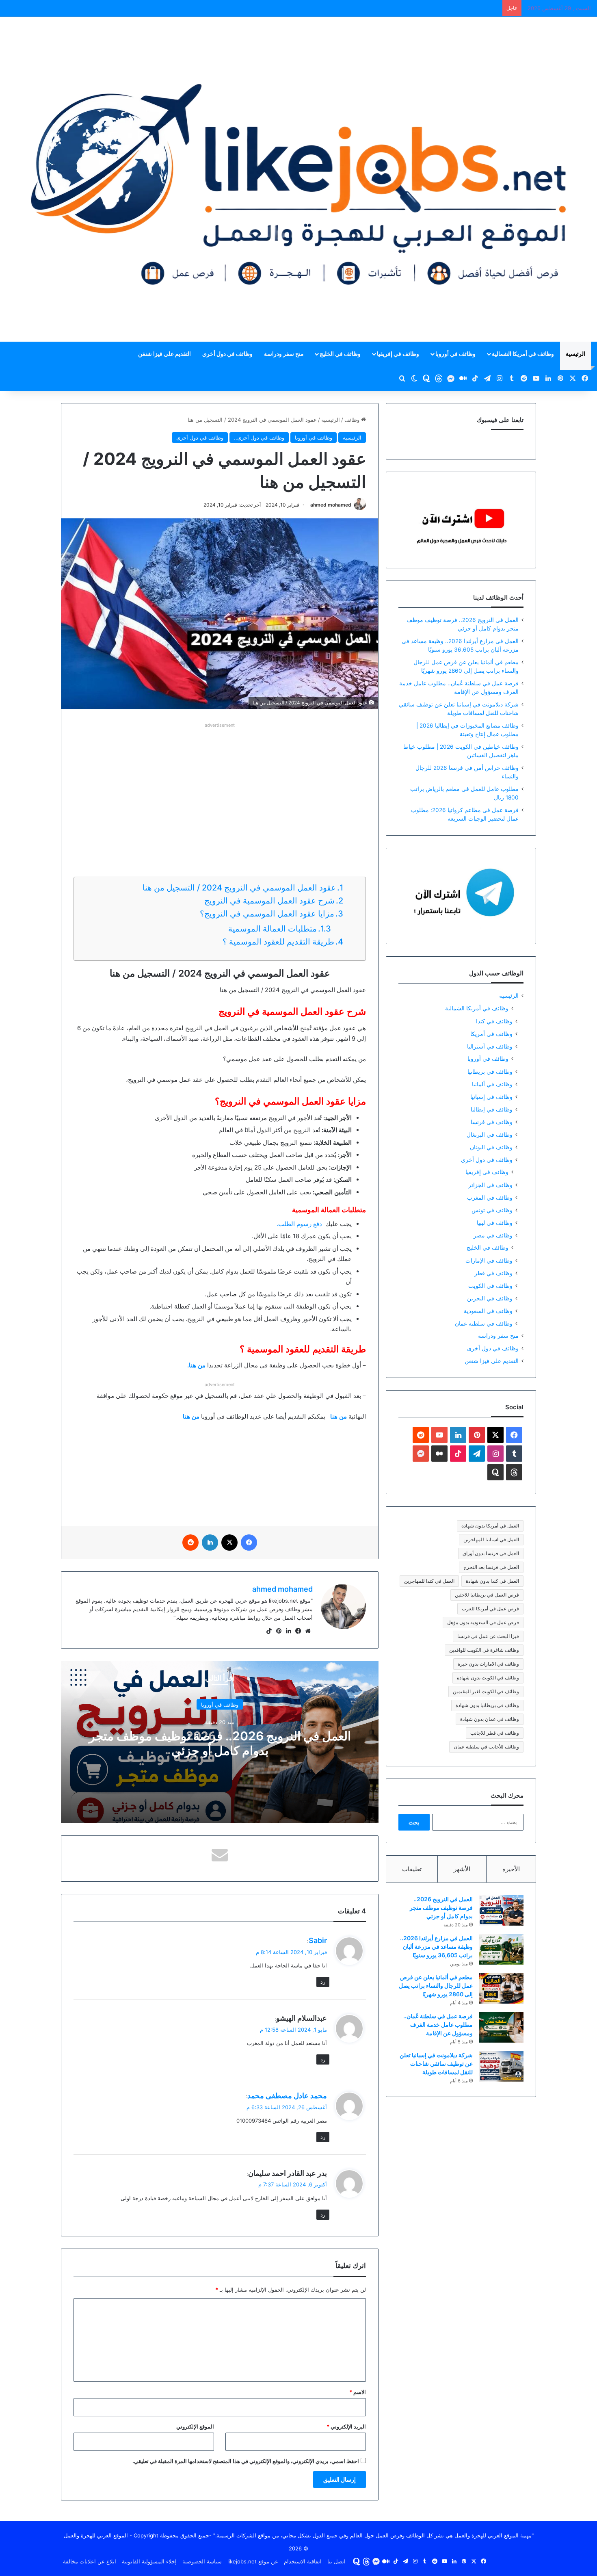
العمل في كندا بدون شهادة (492, 1581)
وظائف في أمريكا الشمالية (523, 354)
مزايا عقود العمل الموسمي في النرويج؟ (267, 914)
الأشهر (462, 1869)
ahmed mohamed (331, 505)
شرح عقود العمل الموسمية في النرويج (269, 901)
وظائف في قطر (493, 1273)
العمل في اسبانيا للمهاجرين (491, 1539)
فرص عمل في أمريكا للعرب (490, 1609)
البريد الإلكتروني (346, 2427)
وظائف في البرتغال (490, 1134)
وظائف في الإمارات (489, 1260)
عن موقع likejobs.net (253, 2561)
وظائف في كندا (494, 1021)
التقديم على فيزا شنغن (164, 354)
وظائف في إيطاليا (492, 1109)
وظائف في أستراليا (490, 1046)
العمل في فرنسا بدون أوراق (491, 1553)
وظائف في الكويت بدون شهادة (488, 1678)
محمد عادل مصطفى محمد (287, 2096)
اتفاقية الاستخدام (303, 2561)
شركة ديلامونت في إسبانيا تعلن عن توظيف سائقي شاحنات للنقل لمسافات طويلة (436, 2064)
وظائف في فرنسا (492, 1122)
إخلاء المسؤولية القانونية (149, 2561)
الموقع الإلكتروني (195, 2427)
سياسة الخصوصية (202, 2561)
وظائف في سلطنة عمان (484, 1323)
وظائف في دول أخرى (227, 354)
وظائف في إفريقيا (398, 354)
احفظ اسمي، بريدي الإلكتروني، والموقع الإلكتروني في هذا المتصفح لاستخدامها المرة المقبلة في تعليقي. (246, 2461)
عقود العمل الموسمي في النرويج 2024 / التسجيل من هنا (239, 888)
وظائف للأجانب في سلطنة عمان (486, 1747)
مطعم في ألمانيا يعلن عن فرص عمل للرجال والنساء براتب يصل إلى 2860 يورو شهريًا (436, 1986)
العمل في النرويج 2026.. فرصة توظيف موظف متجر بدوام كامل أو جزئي (220, 1743)
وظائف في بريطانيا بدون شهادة (487, 1705)
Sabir (318, 1940)
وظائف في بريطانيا (490, 1071)
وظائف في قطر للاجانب (495, 1733)
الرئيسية (575, 354)
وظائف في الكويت (490, 1286)
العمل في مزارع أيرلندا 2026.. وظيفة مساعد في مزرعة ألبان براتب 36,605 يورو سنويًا (436, 1947)
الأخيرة (511, 1869)
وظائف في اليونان (491, 1147)
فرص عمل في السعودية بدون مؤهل (483, 1622)
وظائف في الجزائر (490, 1185)
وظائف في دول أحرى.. (259, 438)
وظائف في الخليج (340, 354)
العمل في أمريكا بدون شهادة (490, 1526)
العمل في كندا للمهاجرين (429, 1581)
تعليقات (412, 1869)
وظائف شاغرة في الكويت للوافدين (484, 1650)
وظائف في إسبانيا (491, 1097)
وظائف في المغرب (490, 1197)
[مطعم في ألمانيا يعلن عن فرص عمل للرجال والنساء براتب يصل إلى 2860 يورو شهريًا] (501, 1988)
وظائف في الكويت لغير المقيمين (486, 1691)
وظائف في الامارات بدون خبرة (488, 1664)
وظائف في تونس (492, 1210)
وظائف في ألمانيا (492, 1084)
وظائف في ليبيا (495, 1223)
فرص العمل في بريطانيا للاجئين (487, 1595)
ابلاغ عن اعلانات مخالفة (90, 2561)
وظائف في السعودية (488, 1311)
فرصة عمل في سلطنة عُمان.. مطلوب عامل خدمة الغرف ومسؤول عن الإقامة (438, 2025)
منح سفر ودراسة (284, 354)
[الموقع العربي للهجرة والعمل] (298, 179)
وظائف (353, 420)
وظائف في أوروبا (455, 354)
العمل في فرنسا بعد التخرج (491, 1567)
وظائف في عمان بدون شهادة (490, 1719)
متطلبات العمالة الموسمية (273, 929)
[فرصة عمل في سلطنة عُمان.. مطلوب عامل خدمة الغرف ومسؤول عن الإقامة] (501, 2027)
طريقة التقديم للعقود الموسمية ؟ (278, 942)
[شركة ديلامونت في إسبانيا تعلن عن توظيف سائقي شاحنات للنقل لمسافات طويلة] (501, 2066)
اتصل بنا (336, 2561)
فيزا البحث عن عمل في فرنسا (488, 1636)
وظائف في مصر (493, 1235)
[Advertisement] (220, 787)
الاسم (358, 2392)
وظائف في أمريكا (491, 1034)
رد (323, 1982)
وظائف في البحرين (490, 1298)
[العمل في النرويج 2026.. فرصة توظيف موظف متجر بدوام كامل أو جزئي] (501, 1910)
